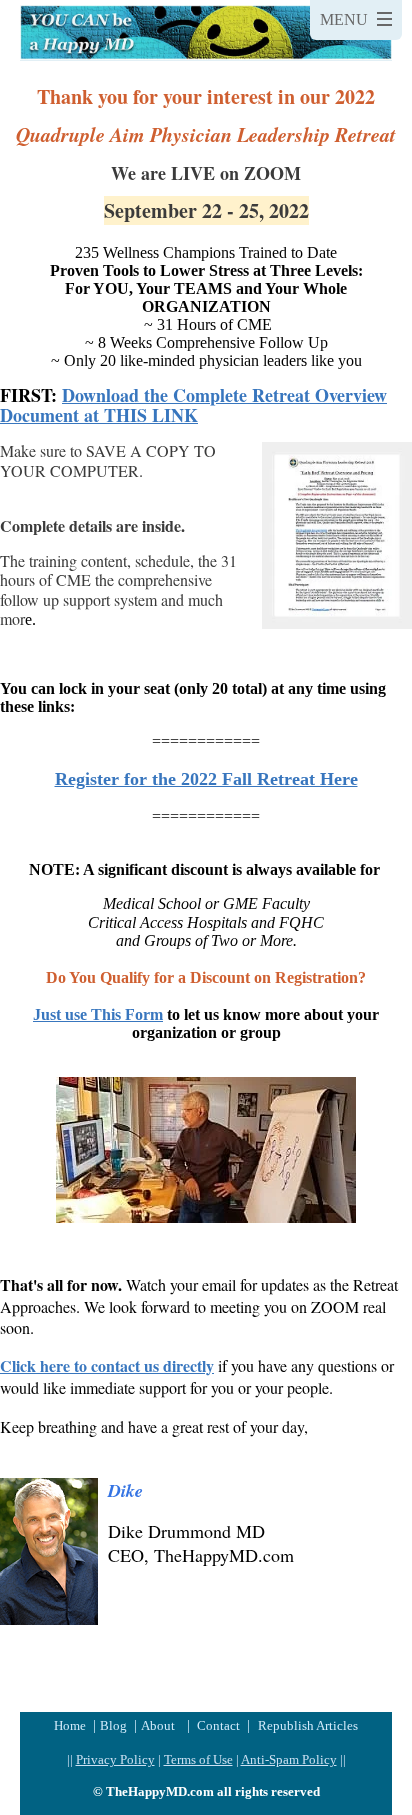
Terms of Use (198, 1759)
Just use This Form (98, 1014)
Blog (115, 1725)
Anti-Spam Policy (289, 1759)
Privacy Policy (115, 1759)
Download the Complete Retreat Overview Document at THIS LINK (193, 405)
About (158, 1725)
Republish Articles (308, 1725)
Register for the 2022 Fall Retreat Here (206, 779)
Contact (218, 1725)
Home (71, 1725)
